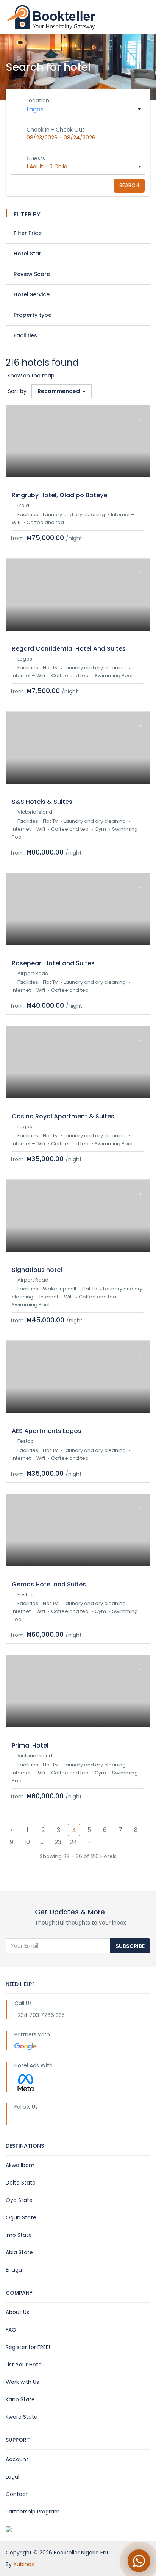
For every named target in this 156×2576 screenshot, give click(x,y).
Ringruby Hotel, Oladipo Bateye (59, 495)
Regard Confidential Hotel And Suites (69, 649)
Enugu (14, 2270)
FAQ (11, 2330)
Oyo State (19, 2200)
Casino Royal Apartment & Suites (63, 1116)
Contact (17, 2494)
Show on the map (31, 376)
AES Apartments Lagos (47, 1431)
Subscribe (130, 1946)
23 (58, 1842)
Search (129, 185)
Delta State (21, 2183)
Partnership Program (33, 2512)
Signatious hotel (37, 1270)
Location (38, 100)
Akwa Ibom (20, 2165)
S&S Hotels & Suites (42, 802)
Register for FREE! (28, 2347)
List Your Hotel (24, 2365)
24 (73, 1842)
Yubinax (24, 2564)
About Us (17, 2312)
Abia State (19, 2252)
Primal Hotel (30, 1745)
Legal (12, 2477)
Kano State (20, 2399)
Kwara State (22, 2417)
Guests (36, 158)
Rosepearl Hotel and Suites (53, 963)
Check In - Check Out (55, 130)
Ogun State (21, 2217)
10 (27, 1842)
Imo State (19, 2235)
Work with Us (22, 2382)
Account (17, 2459)
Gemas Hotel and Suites (49, 1584)
